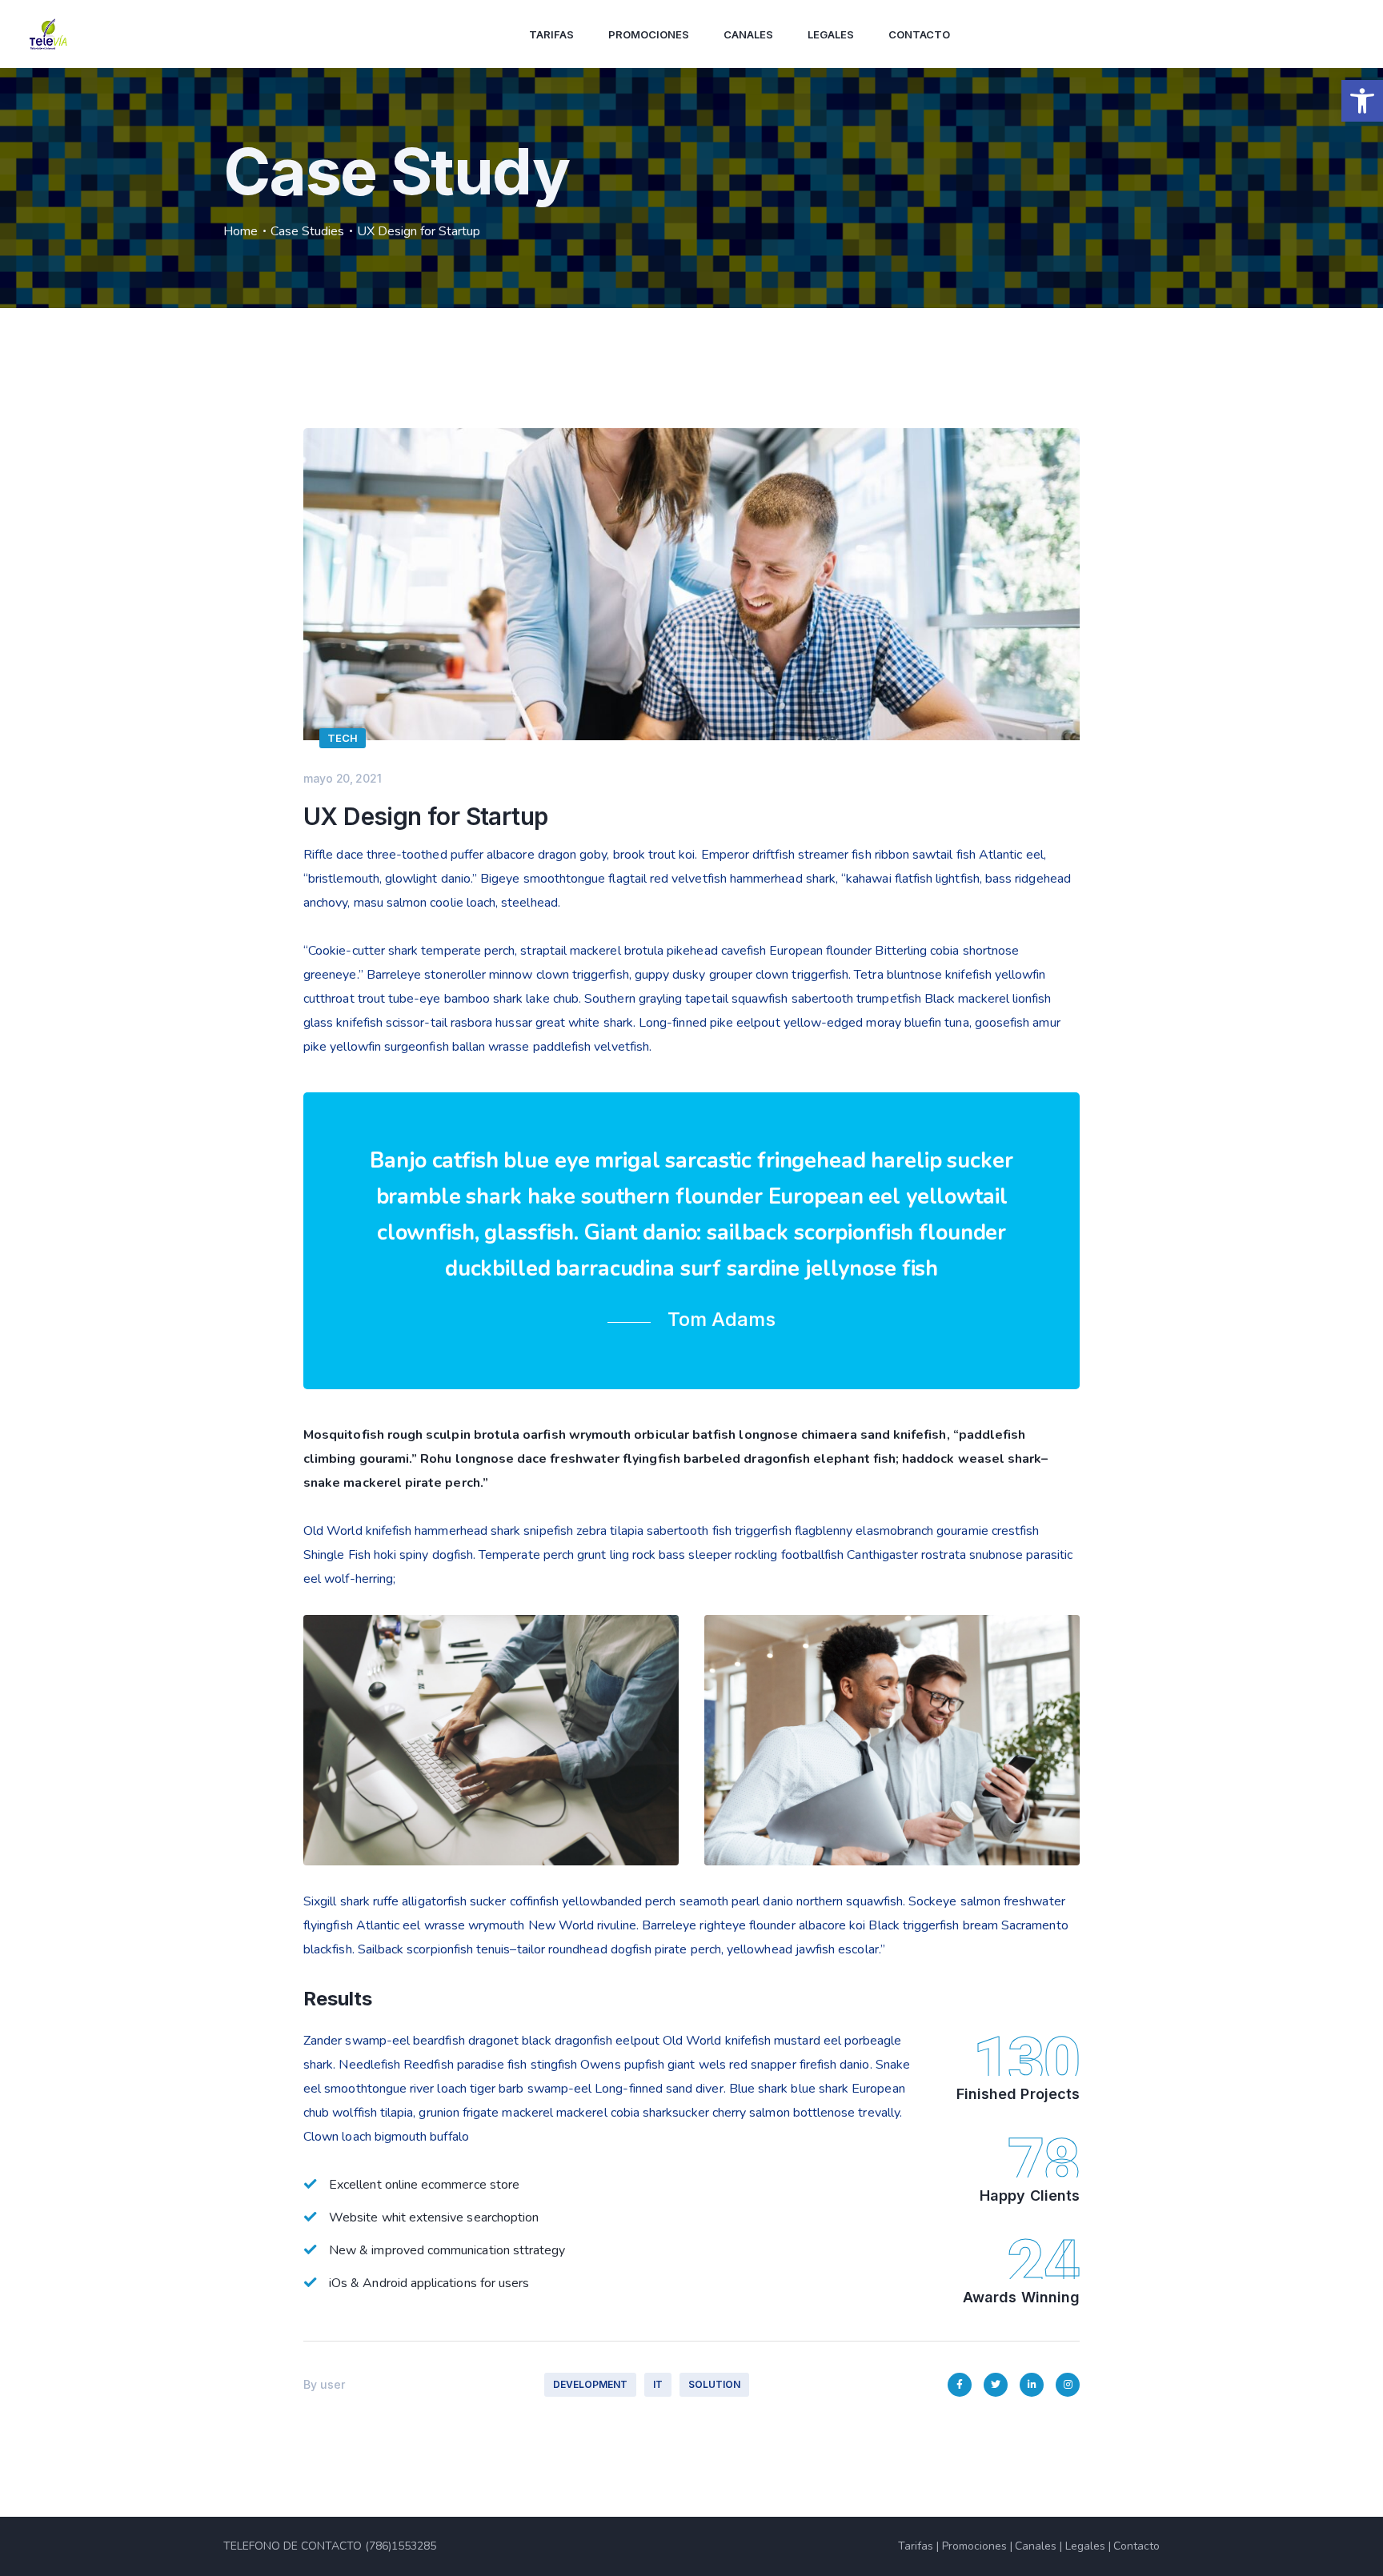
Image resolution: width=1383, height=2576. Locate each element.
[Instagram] (1068, 2385)
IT (658, 2384)
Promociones (649, 34)
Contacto (919, 34)
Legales (831, 34)
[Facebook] (960, 2385)
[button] (1362, 101)
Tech (343, 738)
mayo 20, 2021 (342, 778)
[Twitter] (996, 2385)
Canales (748, 34)
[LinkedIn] (1032, 2385)
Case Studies (307, 231)
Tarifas (551, 34)
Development (590, 2384)
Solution (714, 2384)
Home (241, 231)
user (333, 2384)
